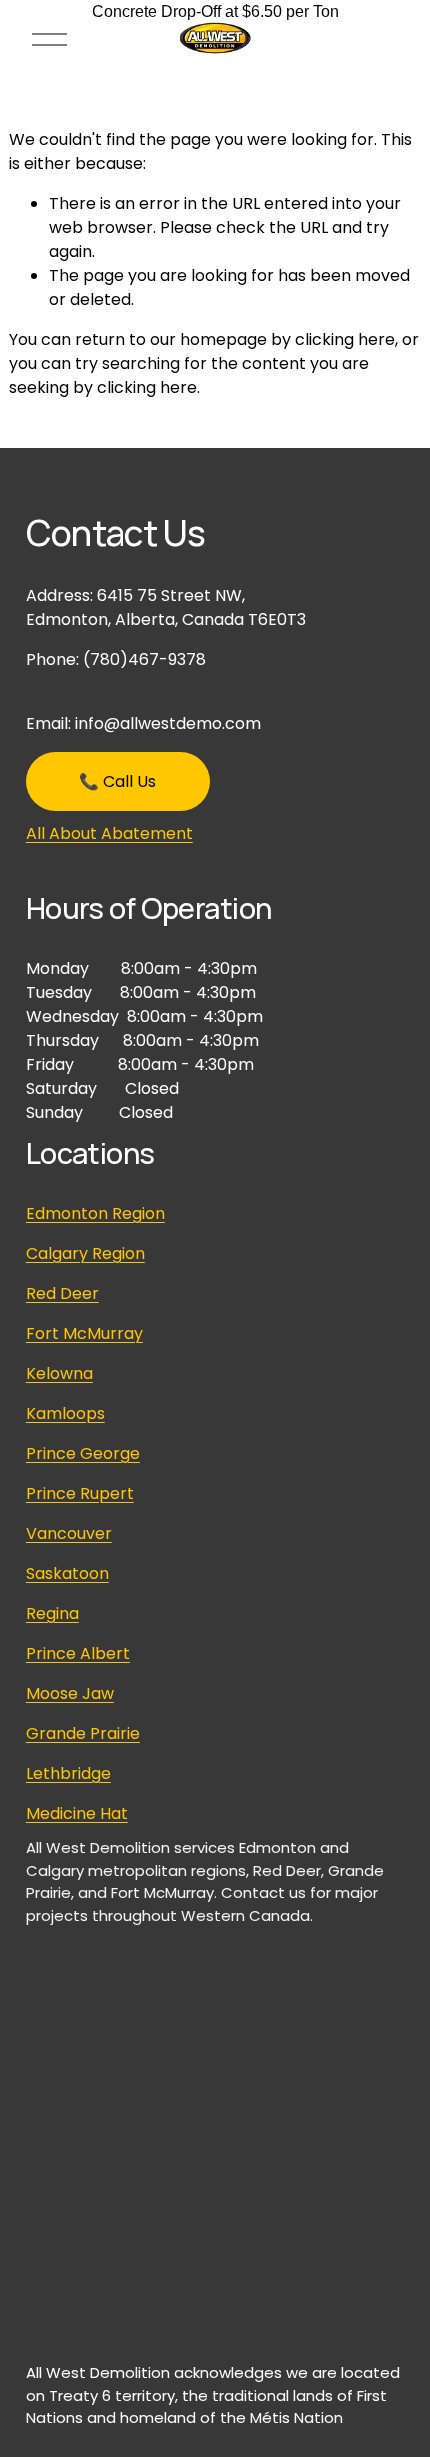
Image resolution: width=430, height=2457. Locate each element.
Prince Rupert (80, 1493)
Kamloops (65, 1413)
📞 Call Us (117, 781)
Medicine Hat (77, 1813)
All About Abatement (109, 833)
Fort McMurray (84, 1333)
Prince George (83, 1453)
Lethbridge (68, 1773)
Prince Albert (78, 1653)
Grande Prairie (83, 1733)
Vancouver (69, 1533)
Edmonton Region (95, 1213)
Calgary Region (85, 1253)
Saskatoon (67, 1573)
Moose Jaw (70, 1693)
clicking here (345, 339)
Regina (52, 1613)
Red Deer (62, 1293)
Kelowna (59, 1373)
